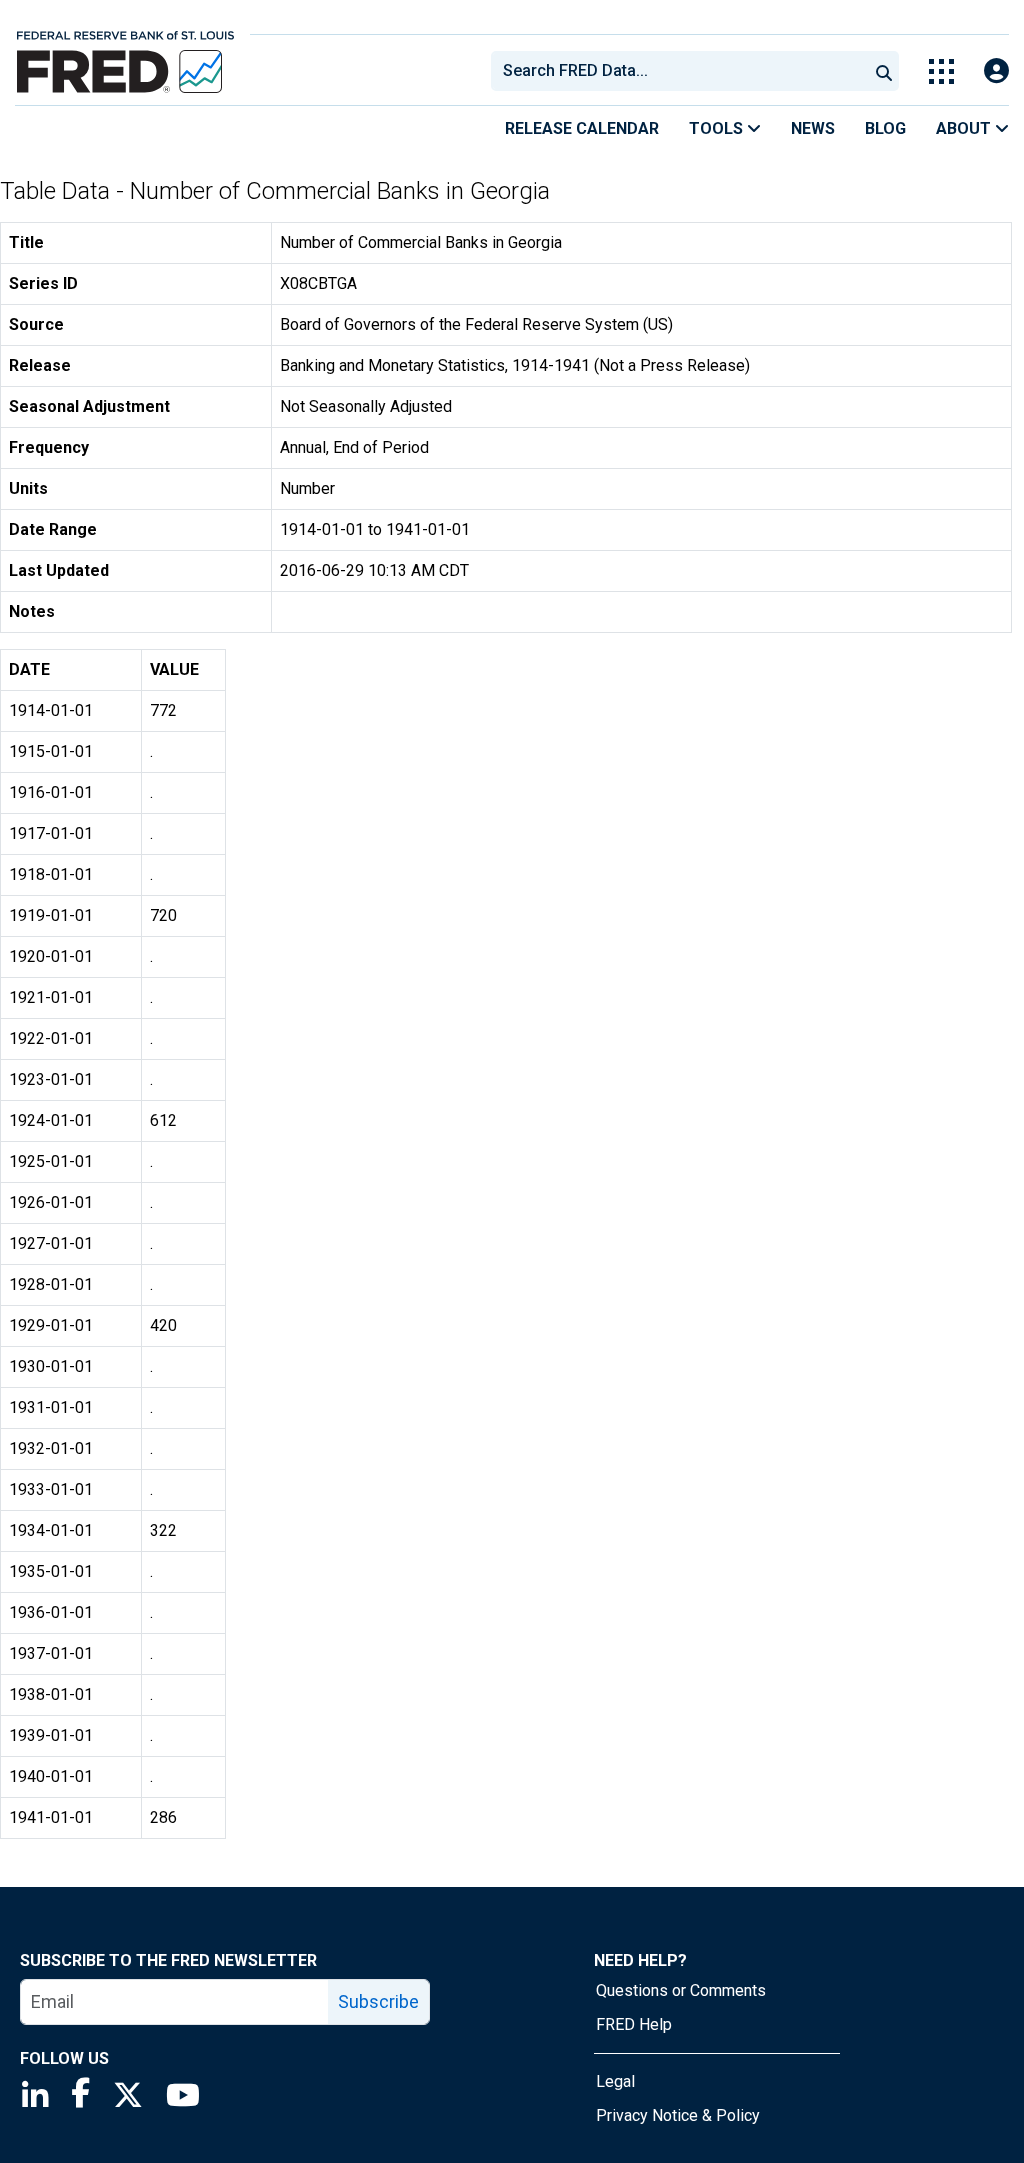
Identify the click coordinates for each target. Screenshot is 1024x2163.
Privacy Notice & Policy (678, 2115)
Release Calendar (582, 128)
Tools (718, 128)
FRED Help (634, 2024)
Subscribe (378, 2001)
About (965, 128)
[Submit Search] (884, 71)
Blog (885, 128)
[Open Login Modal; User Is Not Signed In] (996, 71)
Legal (615, 2081)
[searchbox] (683, 71)
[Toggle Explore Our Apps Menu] (941, 71)
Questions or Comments (681, 1990)
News (813, 128)
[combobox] (678, 71)
